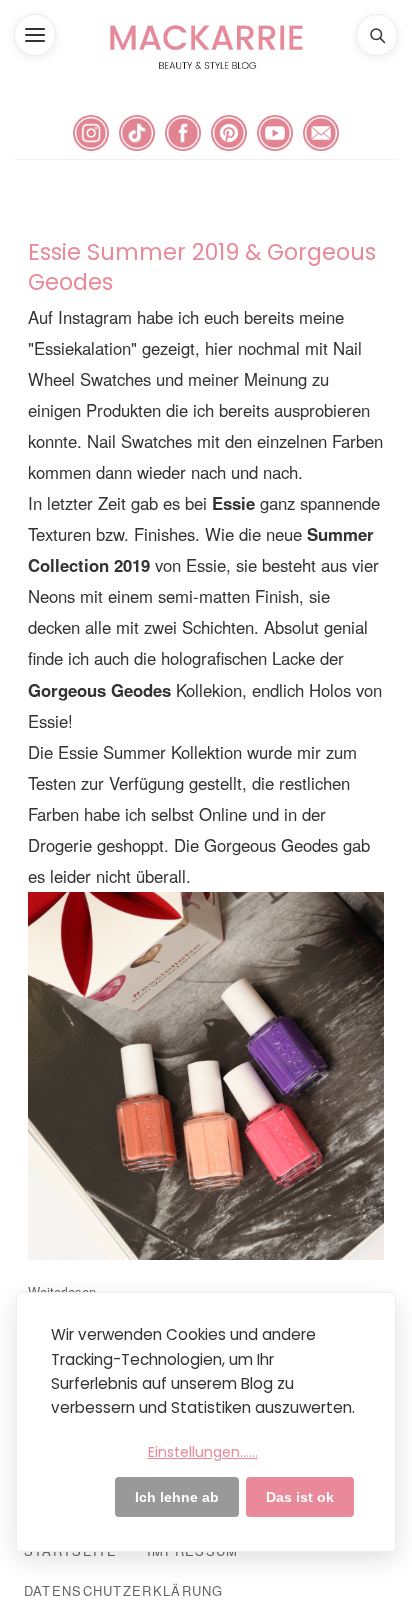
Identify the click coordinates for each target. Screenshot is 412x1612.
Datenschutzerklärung (124, 1590)
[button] (35, 35)
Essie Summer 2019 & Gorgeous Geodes (202, 267)
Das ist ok (300, 1497)
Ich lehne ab (177, 1497)
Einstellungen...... (203, 1452)
